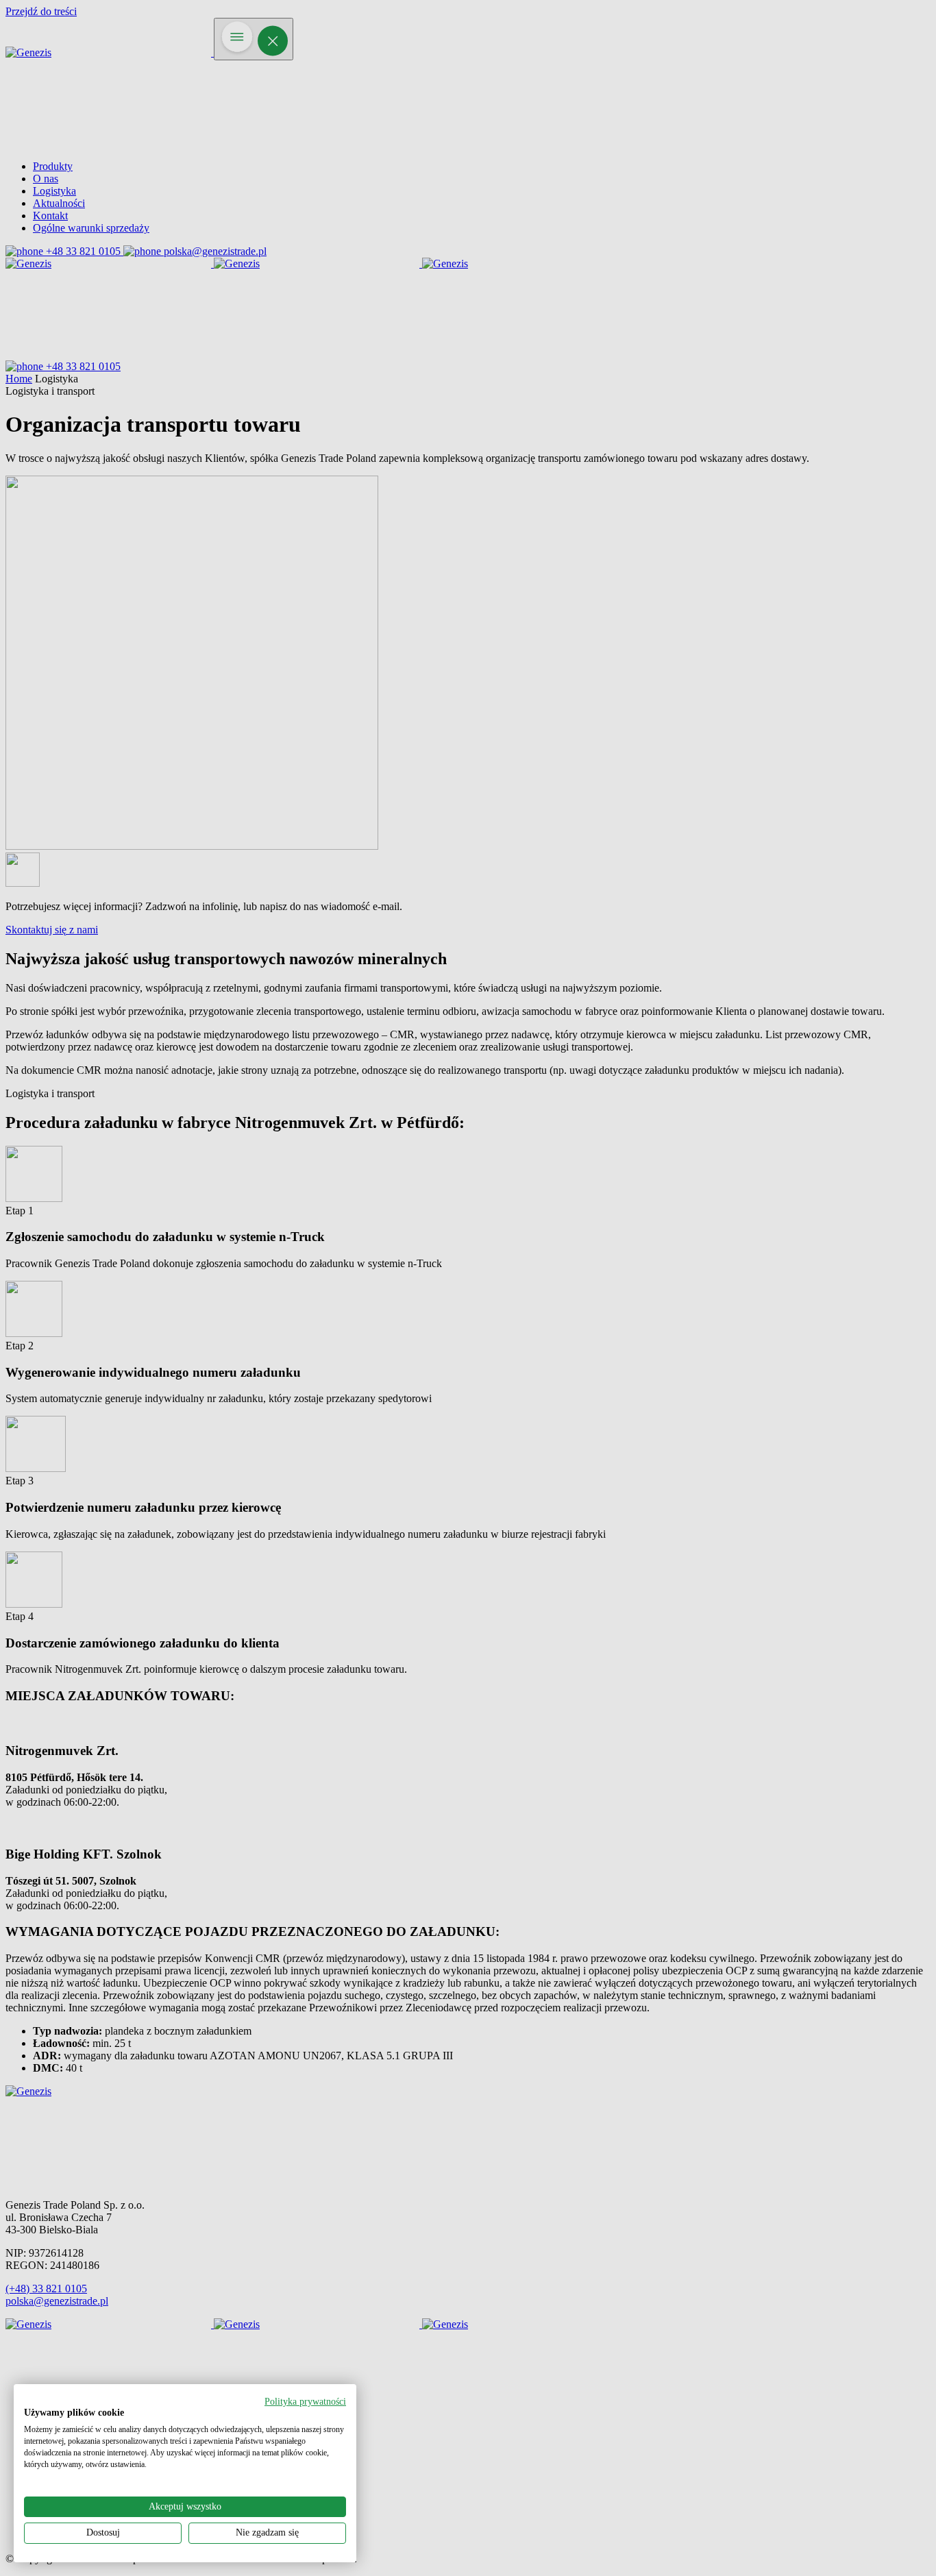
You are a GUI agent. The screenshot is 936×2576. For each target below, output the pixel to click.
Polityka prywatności (305, 2402)
